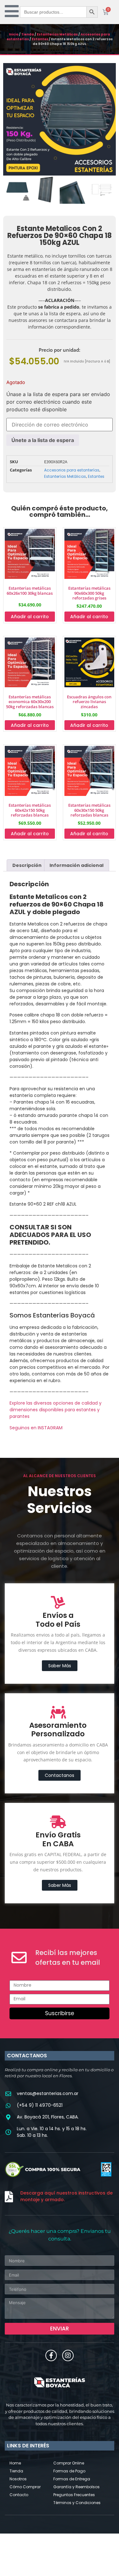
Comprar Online (69, 2463)
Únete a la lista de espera (43, 440)
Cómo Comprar (25, 2487)
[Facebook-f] (51, 2355)
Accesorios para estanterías (72, 470)
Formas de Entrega (72, 2479)
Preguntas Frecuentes (74, 2495)
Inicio (14, 34)
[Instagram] (68, 2355)
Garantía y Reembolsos (76, 2487)
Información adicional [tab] (76, 865)
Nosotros (18, 2479)
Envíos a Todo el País (58, 1620)
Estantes (40, 39)
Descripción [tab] (27, 865)
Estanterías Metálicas (57, 34)
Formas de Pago (69, 2471)
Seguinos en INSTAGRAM (36, 1428)
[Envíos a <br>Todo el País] (58, 1602)
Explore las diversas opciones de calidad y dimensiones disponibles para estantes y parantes (56, 1410)
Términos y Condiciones (77, 2503)
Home (15, 2463)
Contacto (19, 2495)
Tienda (28, 34)
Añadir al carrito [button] (30, 617)
